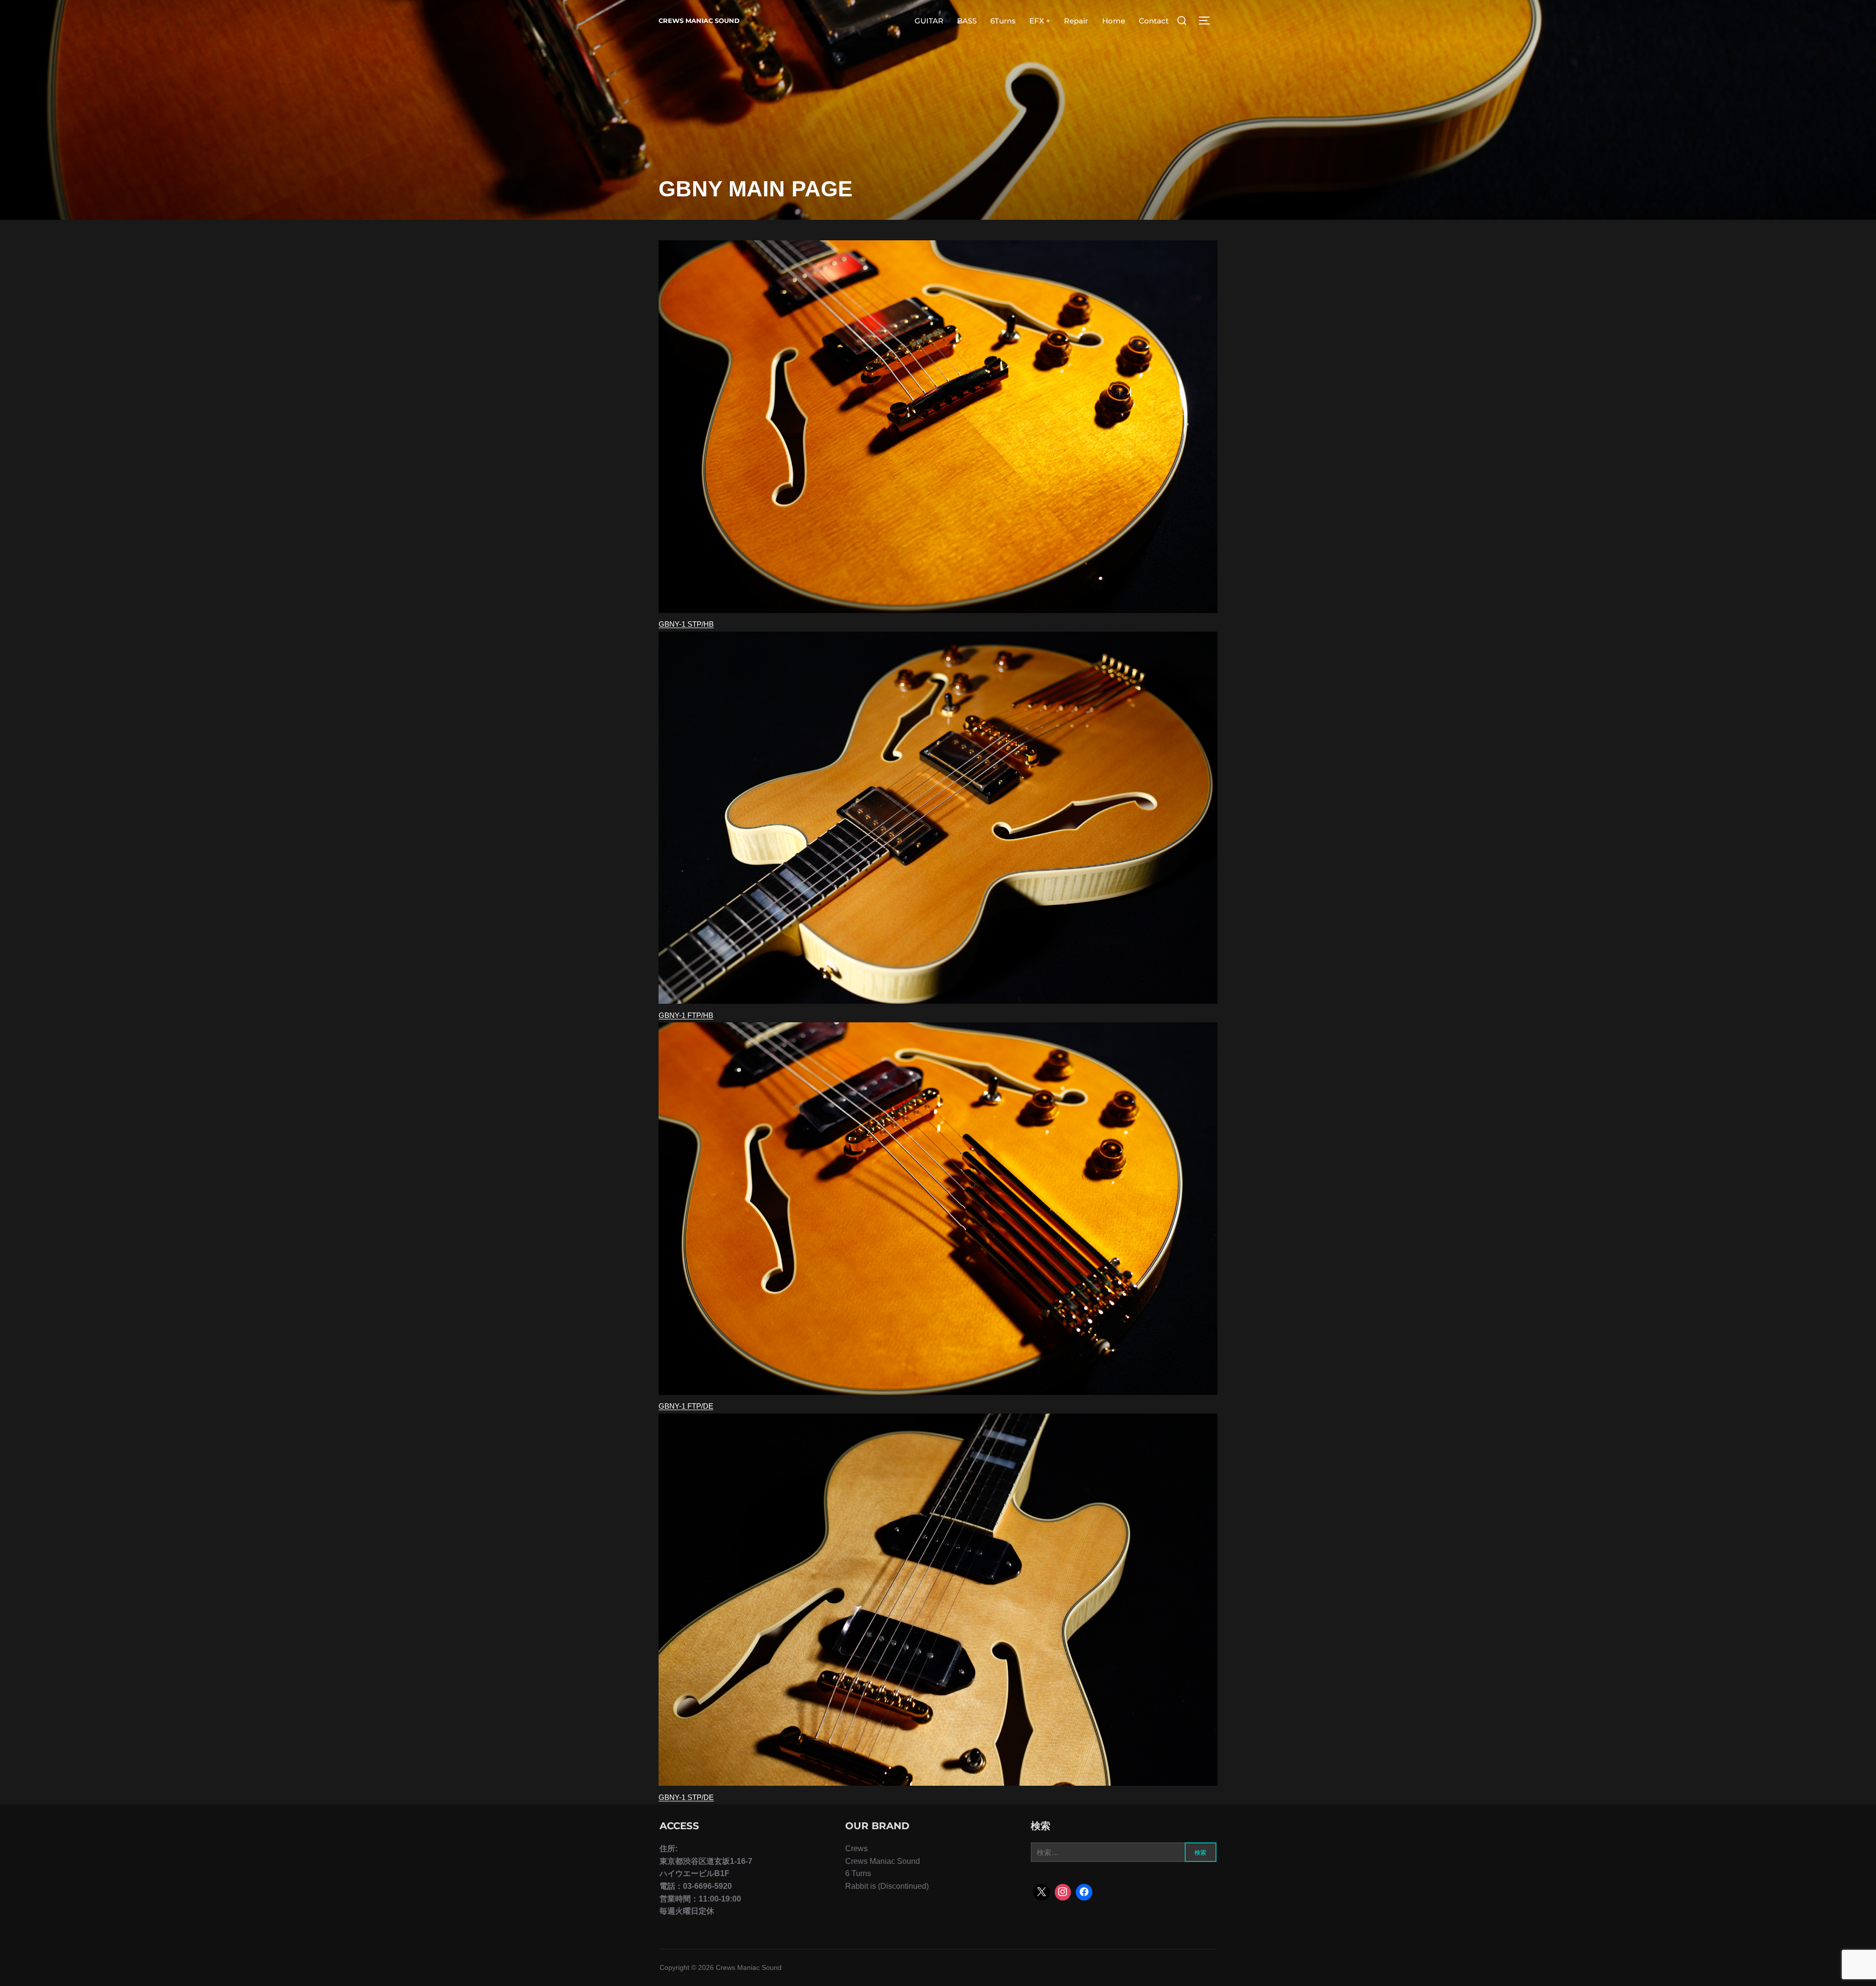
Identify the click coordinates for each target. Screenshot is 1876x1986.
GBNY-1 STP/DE (686, 1797)
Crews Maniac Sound (699, 21)
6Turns (1003, 21)
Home (1114, 21)
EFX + (1040, 21)
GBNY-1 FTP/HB (686, 1015)
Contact (1154, 21)
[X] (1042, 1892)
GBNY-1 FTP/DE (686, 1406)
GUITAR (929, 21)
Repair (1076, 21)
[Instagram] (1063, 1892)
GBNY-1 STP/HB (686, 624)
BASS (967, 21)
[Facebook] (1084, 1892)
